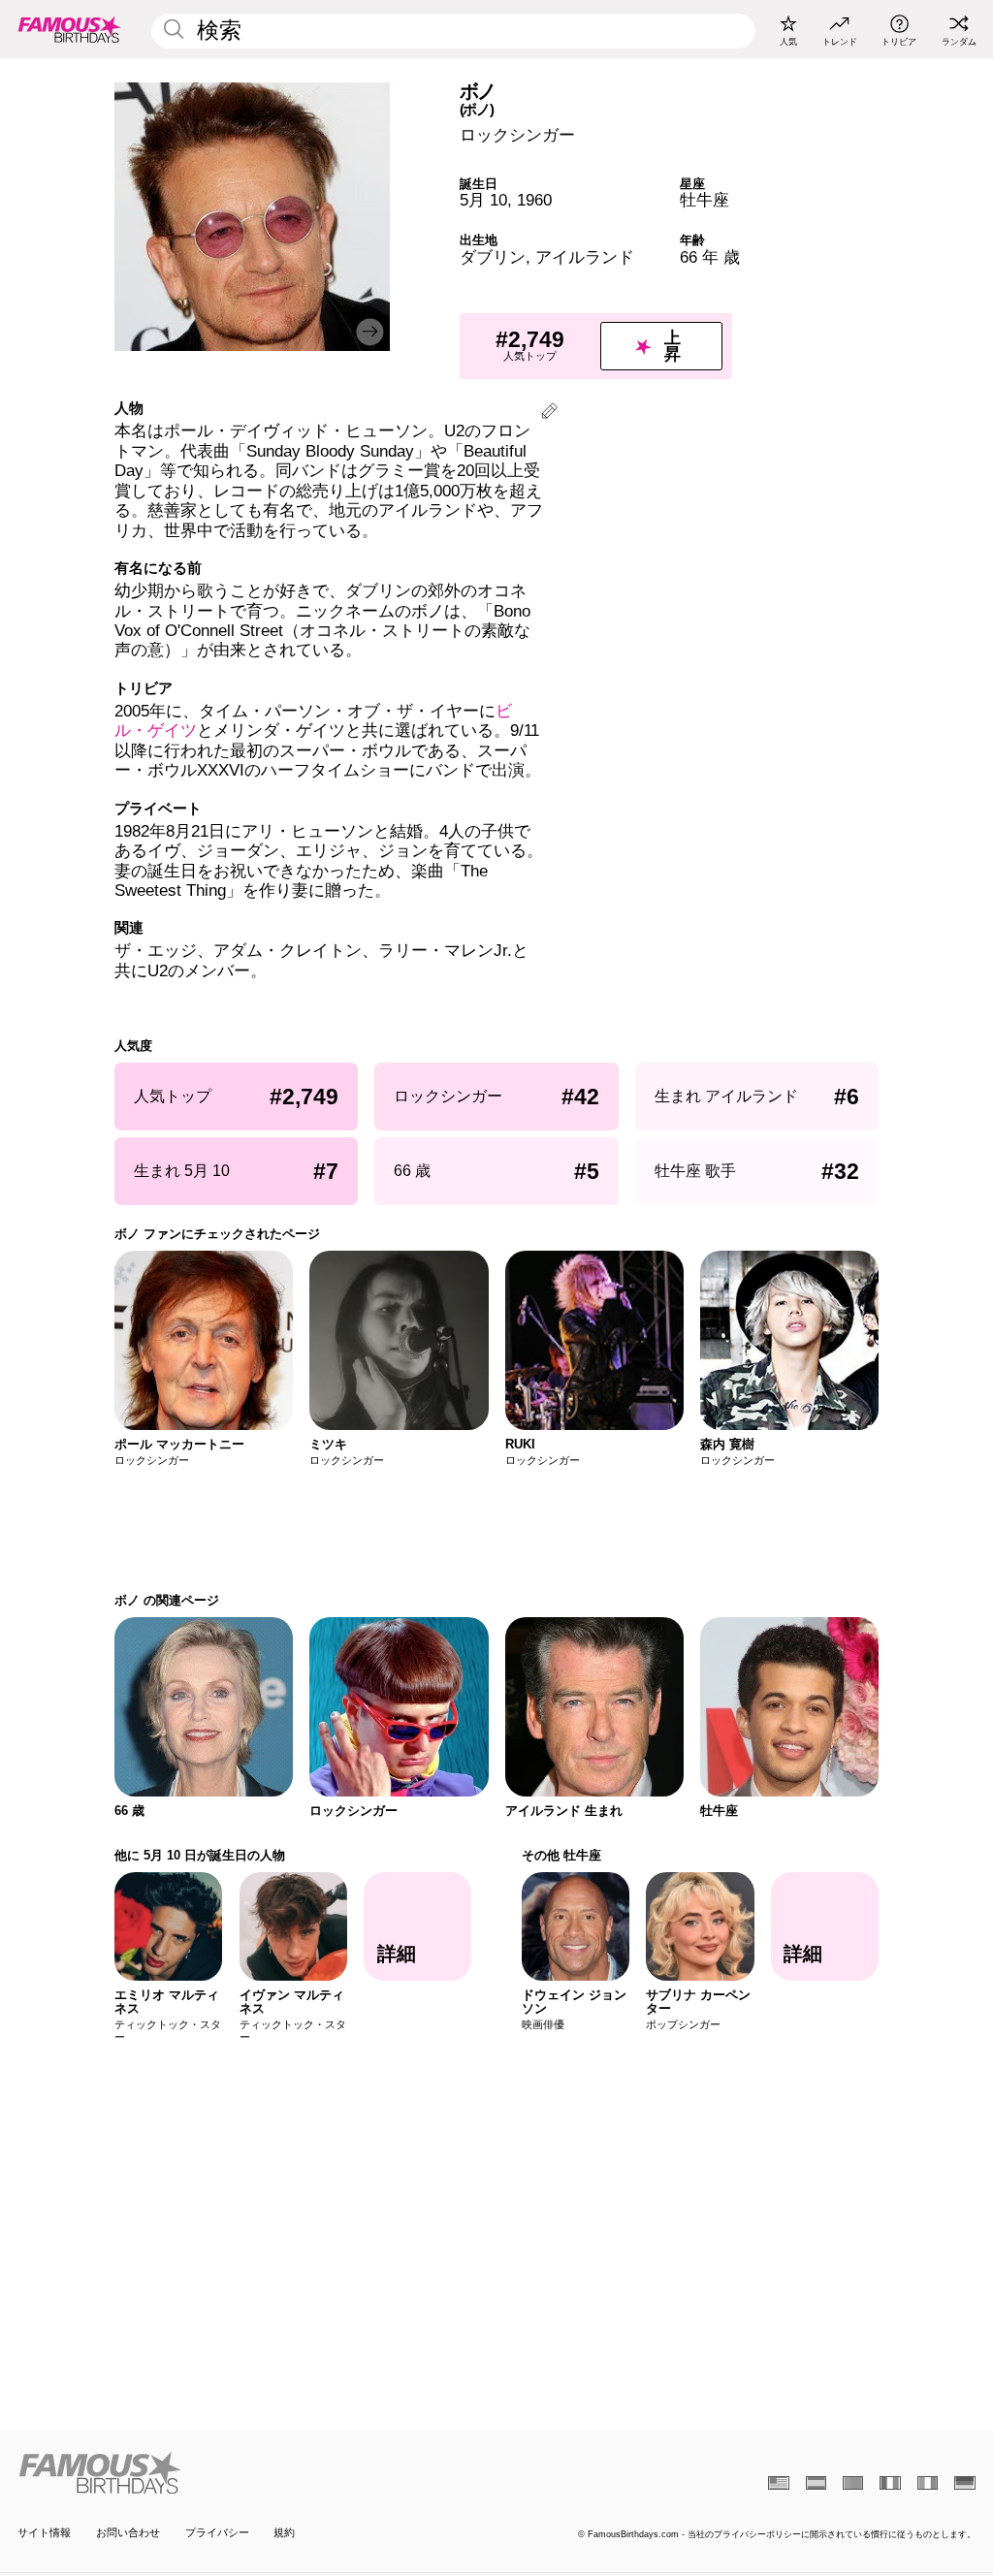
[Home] (253, 2473)
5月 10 (483, 200)
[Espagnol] (816, 2483)
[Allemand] (964, 2483)
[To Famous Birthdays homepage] (70, 29)
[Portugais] (853, 2483)
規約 (284, 2532)
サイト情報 (44, 2532)
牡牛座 (705, 200)
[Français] (890, 2483)
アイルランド (585, 257)
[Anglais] (778, 2483)
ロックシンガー (517, 135)
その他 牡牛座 (561, 1855)
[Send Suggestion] (549, 413)
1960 (534, 200)
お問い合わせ (128, 2532)
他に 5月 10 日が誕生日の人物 (200, 1855)
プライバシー (217, 2532)
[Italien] (928, 2483)
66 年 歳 (710, 257)
